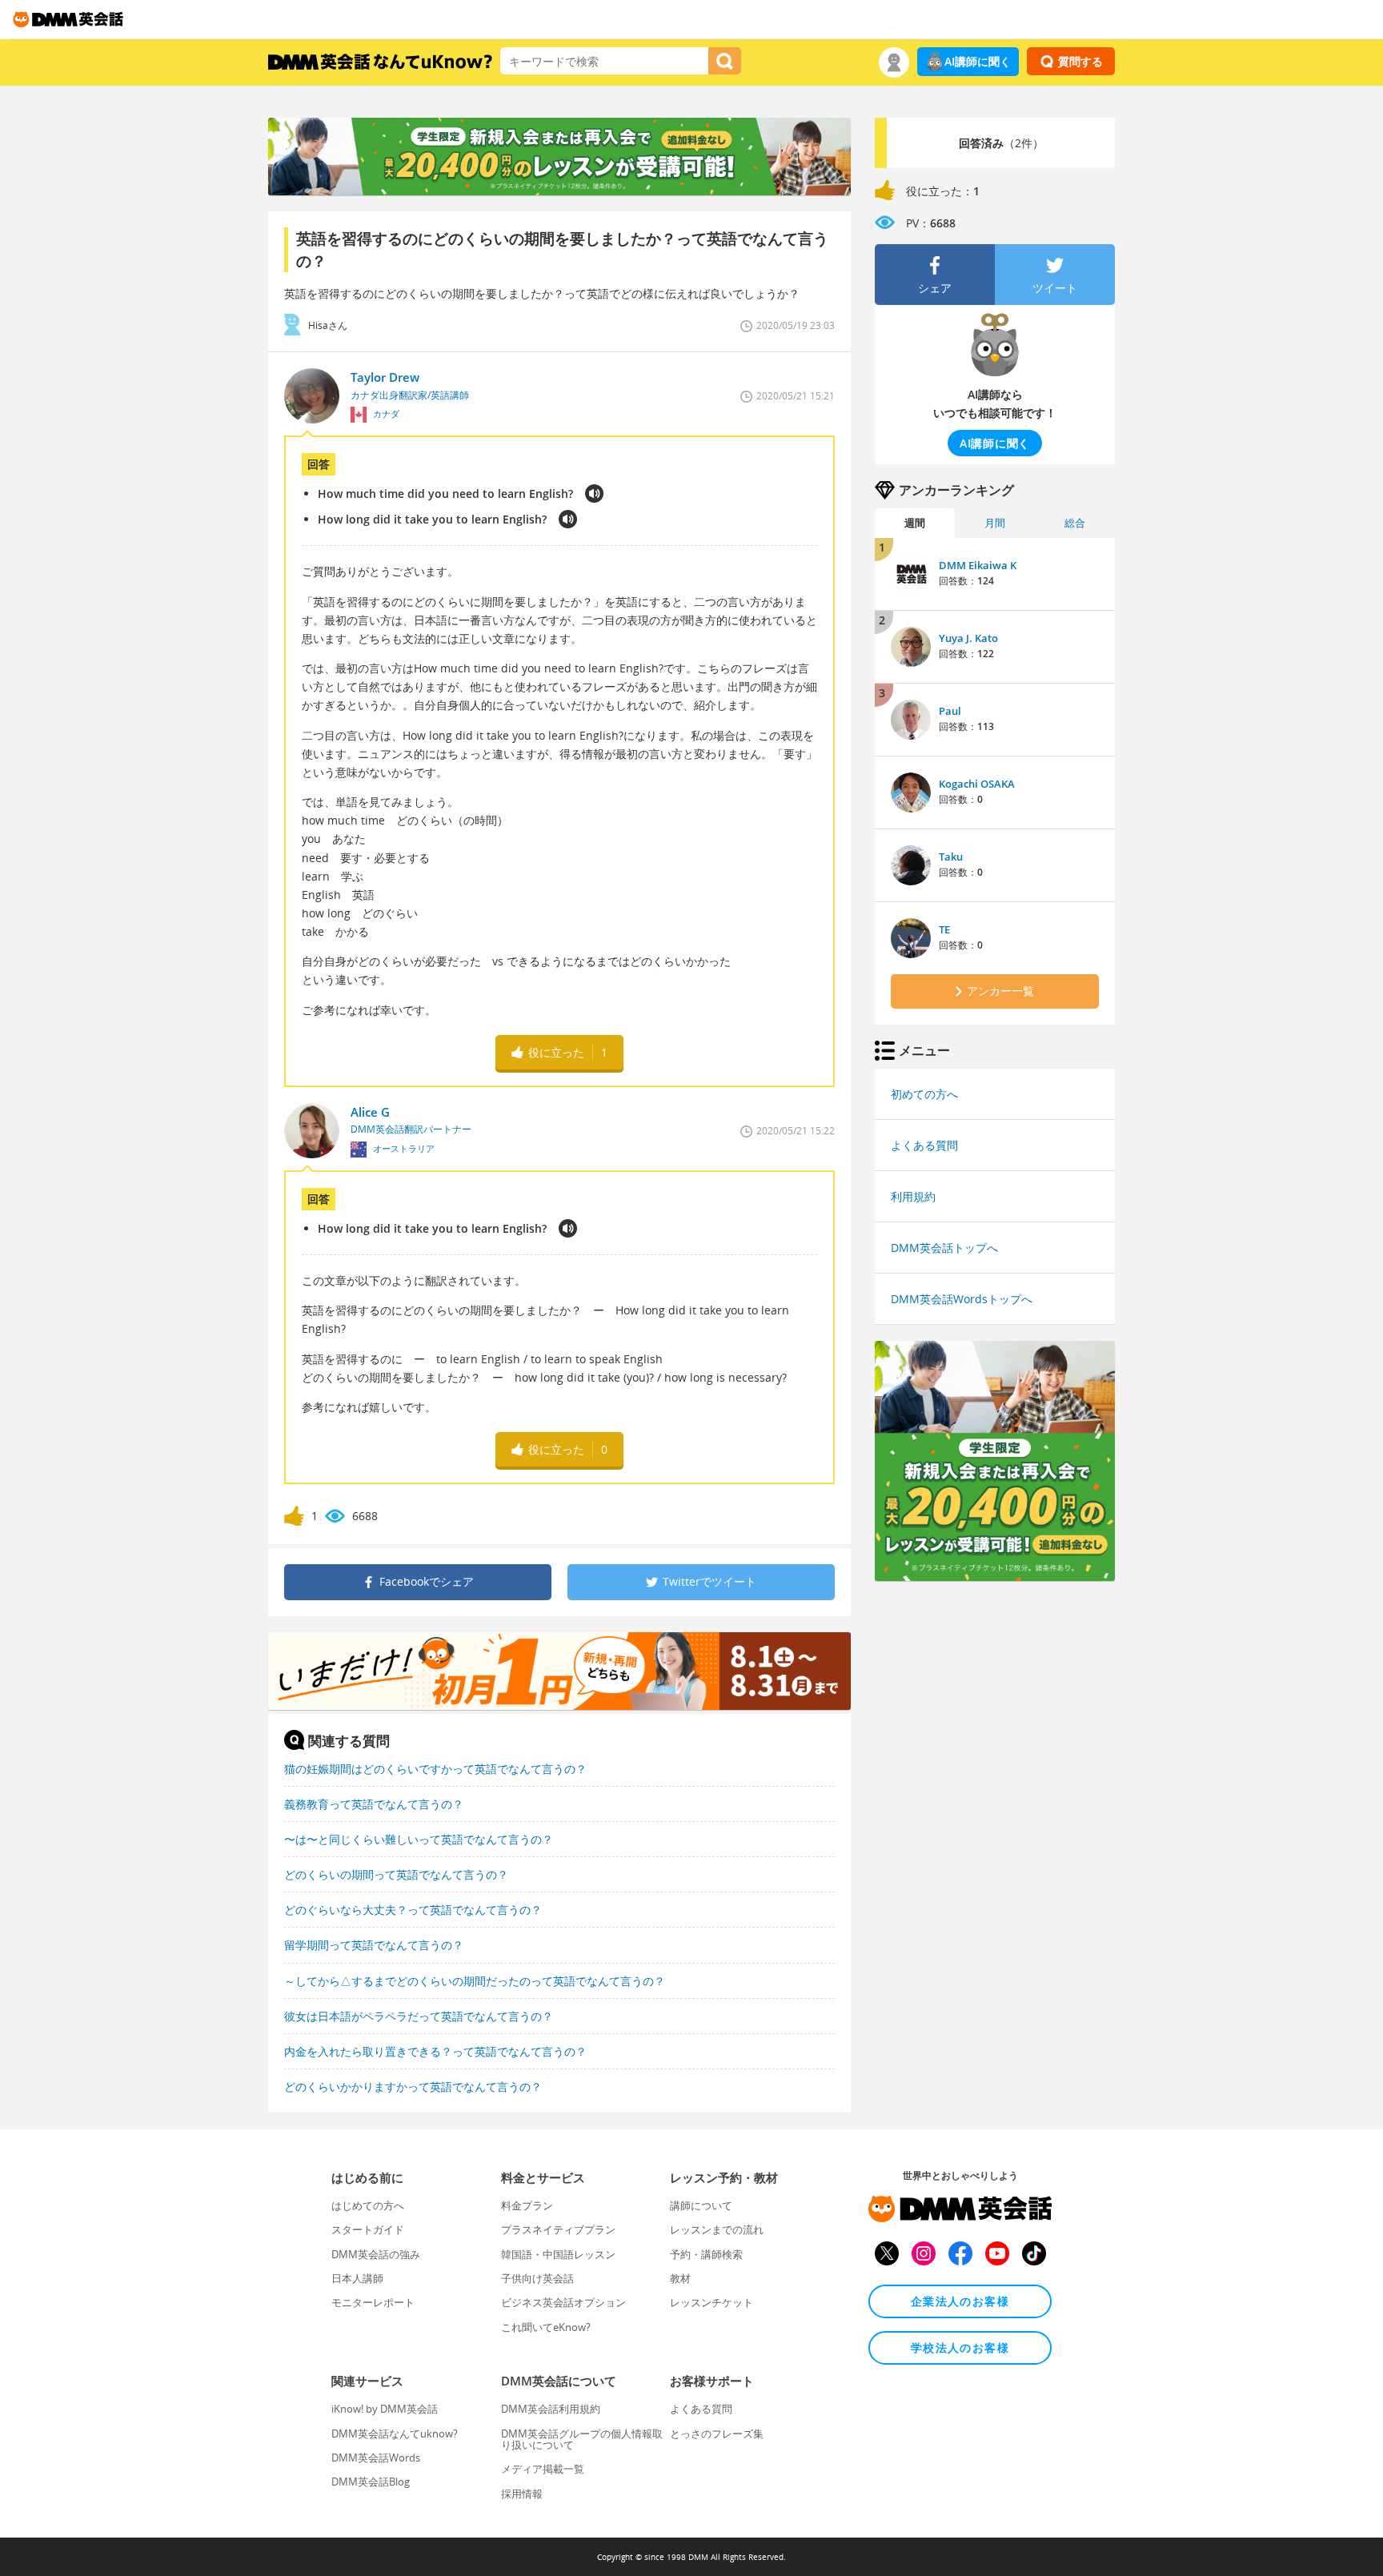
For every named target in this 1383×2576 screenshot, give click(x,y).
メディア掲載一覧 (543, 2469)
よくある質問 (924, 1145)
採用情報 (522, 2494)
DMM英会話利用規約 (551, 2409)
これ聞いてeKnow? (546, 2327)
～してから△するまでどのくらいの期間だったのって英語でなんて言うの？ (475, 1981)
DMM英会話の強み (376, 2254)
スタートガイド (368, 2229)
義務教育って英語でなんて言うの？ (374, 1804)
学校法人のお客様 (960, 2347)
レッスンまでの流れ (717, 2229)
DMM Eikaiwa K (978, 565)
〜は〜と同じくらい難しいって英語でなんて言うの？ (419, 1839)
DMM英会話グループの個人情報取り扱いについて (582, 2439)
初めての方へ (924, 1094)
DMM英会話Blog (371, 2482)
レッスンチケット (712, 2302)
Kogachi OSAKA (977, 784)
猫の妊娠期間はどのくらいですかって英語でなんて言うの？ (435, 1769)
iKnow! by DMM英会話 (385, 2409)
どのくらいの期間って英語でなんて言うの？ (396, 1874)
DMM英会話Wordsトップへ (962, 1299)
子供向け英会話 (537, 2278)
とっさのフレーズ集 (717, 2434)
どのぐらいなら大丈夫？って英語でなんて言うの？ (413, 1910)
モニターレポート (373, 2302)
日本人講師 (357, 2278)
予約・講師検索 (706, 2254)
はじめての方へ (368, 2205)
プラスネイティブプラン (558, 2229)
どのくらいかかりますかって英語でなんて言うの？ (413, 2086)
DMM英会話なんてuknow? (395, 2434)
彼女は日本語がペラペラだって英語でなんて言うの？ (419, 2016)
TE (944, 929)
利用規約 (913, 1196)
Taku (951, 857)
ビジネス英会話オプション (563, 2302)
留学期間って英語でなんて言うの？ (374, 1945)
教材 (680, 2278)
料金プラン (527, 2205)
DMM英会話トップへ (944, 1248)
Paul (950, 711)
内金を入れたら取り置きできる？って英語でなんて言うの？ (435, 2051)
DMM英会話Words (376, 2458)
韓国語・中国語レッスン (558, 2254)
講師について (701, 2205)
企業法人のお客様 (960, 2301)
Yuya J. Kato (968, 638)
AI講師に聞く (978, 61)
